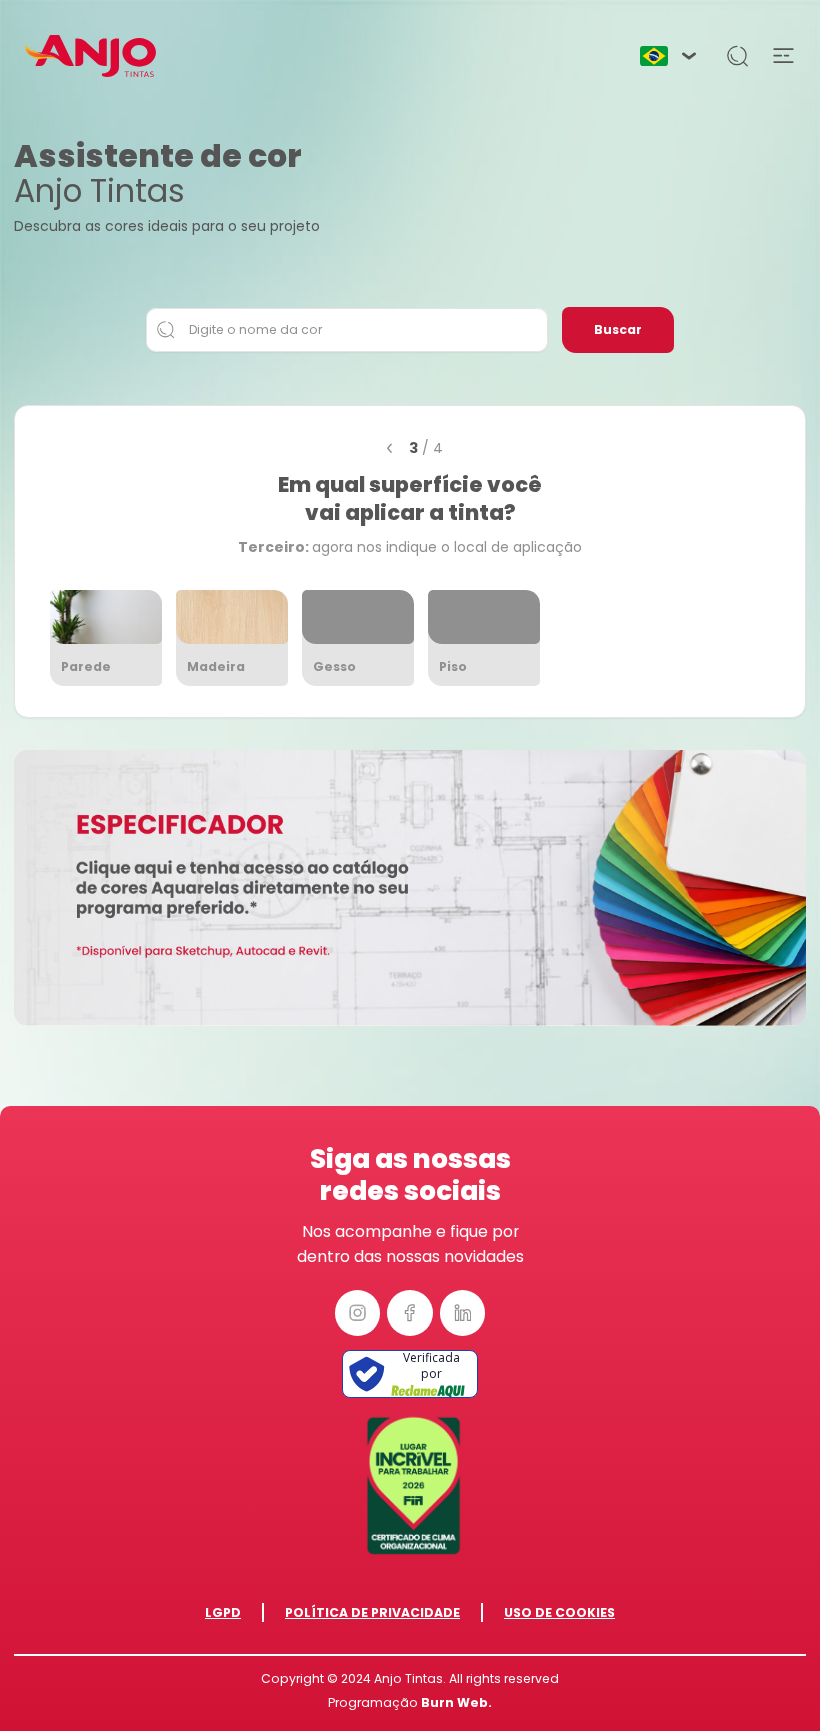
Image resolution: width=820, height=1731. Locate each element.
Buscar (618, 329)
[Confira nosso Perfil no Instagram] (358, 1313)
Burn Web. (456, 1702)
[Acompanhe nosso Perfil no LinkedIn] (463, 1313)
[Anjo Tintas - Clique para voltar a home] (90, 56)
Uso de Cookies (559, 1612)
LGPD (223, 1612)
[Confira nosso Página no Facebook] (410, 1313)
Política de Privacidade (372, 1612)
